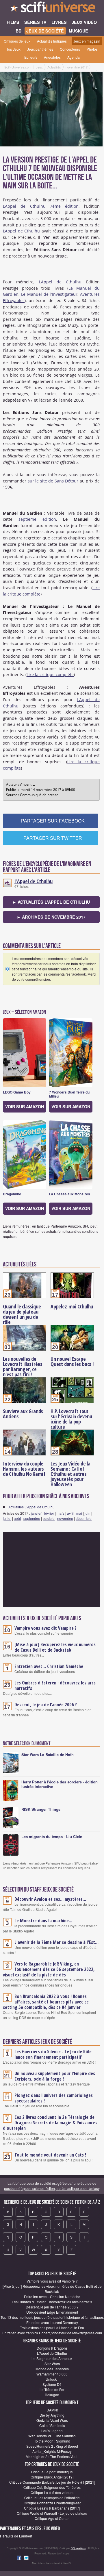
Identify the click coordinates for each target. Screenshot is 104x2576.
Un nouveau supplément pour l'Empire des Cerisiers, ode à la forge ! (55, 2076)
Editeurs (31, 57)
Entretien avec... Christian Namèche (49, 1666)
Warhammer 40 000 (52, 2374)
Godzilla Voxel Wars (52, 2420)
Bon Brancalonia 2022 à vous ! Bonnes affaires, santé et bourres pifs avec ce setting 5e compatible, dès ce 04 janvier (46, 2002)
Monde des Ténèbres (52, 2369)
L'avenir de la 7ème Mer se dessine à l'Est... (56, 1942)
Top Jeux (13, 49)
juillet (7, 1518)
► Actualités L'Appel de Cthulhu (51, 902)
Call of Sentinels (52, 2425)
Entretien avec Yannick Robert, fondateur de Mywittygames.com (52, 2333)
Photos (92, 49)
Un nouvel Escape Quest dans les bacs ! (72, 1361)
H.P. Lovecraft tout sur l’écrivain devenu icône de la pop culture (71, 1419)
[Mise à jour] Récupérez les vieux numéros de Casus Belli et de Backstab (55, 1647)
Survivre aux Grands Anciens (23, 1414)
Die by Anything (52, 2415)
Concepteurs (70, 49)
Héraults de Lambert (16, 2536)
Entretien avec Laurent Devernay (52, 2322)
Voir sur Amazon (25, 1106)
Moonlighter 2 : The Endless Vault (52, 2456)
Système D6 (52, 2384)
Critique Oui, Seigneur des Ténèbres (52, 2487)
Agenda (74, 57)
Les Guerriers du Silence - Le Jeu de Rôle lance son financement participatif (53, 2054)
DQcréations (78, 2548)
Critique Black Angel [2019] (52, 2477)
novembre (65, 1518)
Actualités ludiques (52, 41)
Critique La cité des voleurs (52, 2492)
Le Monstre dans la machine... (43, 1921)
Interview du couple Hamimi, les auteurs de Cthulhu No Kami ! (24, 1469)
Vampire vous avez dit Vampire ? (45, 1628)
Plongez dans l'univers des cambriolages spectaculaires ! (54, 2098)
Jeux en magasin (87, 41)
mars (61, 1513)
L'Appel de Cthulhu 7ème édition (41, 206)
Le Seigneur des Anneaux (52, 2358)
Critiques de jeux (17, 41)
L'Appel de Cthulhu (21, 231)
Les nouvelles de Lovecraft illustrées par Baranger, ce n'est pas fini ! (23, 1367)
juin (88, 1513)
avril (70, 1513)
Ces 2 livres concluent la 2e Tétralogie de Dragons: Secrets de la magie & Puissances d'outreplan (50, 2123)
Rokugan (52, 2395)
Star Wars (52, 2364)
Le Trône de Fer (52, 2389)
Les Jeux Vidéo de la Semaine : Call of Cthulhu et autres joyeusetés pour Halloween (70, 1474)
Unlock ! (52, 2379)
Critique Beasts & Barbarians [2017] (52, 2508)
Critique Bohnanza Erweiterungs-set (52, 2503)
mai (79, 1513)
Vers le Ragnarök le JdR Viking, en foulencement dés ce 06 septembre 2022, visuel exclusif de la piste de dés (49, 1969)
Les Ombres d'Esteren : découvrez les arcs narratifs (55, 1685)
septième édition (37, 519)
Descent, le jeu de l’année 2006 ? (46, 1705)
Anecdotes (52, 57)
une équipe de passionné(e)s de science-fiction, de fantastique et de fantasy (52, 2186)
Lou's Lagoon (52, 2431)
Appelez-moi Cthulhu (72, 1306)
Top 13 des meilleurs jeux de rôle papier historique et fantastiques (52, 2317)
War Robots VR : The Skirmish (52, 2436)
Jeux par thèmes (40, 49)
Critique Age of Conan (52, 2518)
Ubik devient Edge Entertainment (52, 2312)
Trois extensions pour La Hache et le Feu (52, 2328)
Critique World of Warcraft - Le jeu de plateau (52, 2513)
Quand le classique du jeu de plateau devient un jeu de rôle (22, 1314)
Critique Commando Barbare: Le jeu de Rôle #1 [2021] (52, 2482)
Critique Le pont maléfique (52, 2472)
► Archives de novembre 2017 (51, 917)
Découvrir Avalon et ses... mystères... (50, 1899)
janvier (36, 1513)
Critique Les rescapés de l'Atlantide (52, 2498)
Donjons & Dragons (52, 2348)
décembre (84, 1518)
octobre (49, 1518)
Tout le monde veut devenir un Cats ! (50, 2155)
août (17, 1518)
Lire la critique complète (50, 674)
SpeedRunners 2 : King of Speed (52, 2446)
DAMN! (52, 2410)
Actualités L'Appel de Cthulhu (31, 1507)
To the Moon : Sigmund (52, 2441)
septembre (32, 1518)
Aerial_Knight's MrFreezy (52, 2451)
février (49, 1513)
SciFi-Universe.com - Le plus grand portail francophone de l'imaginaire (52, 9)
